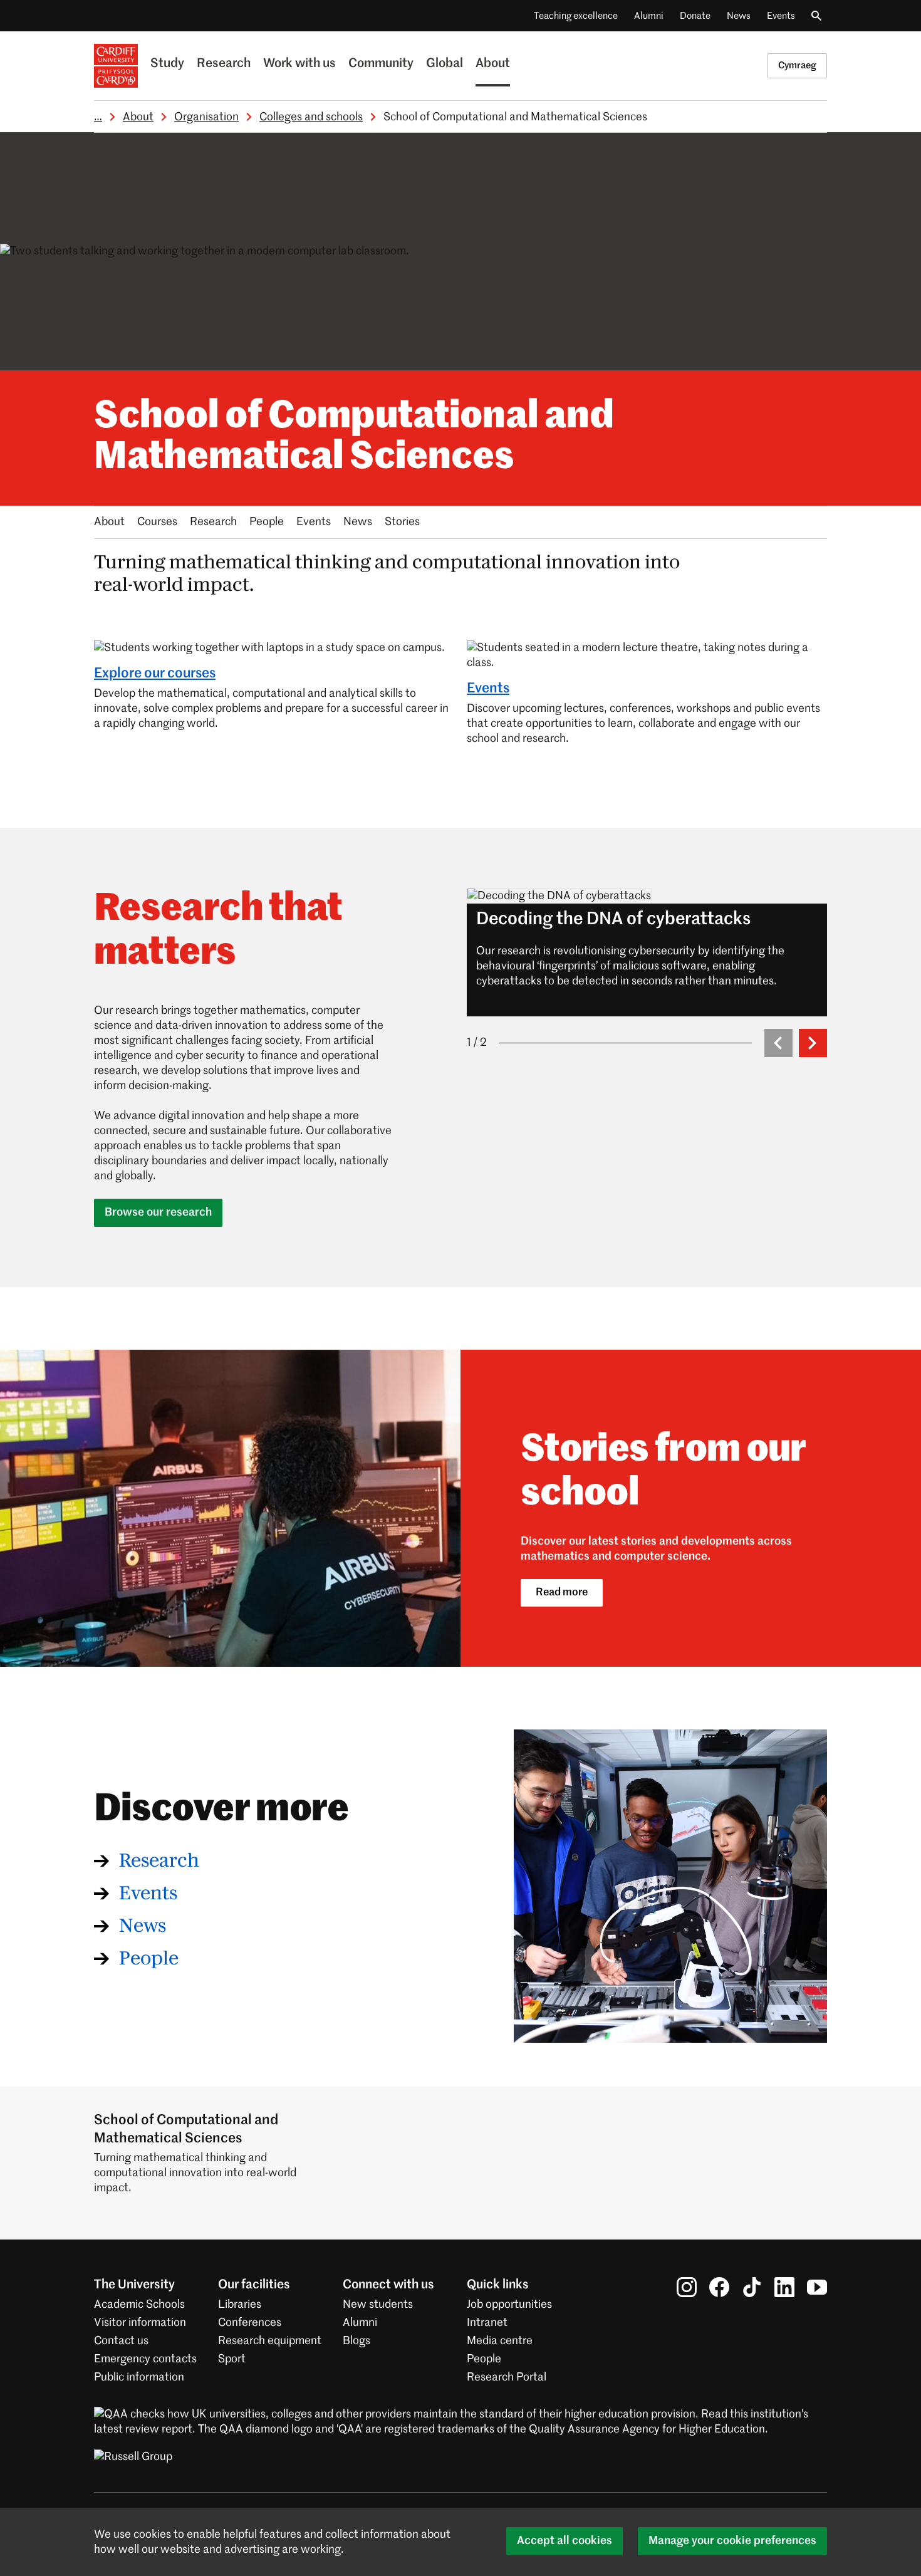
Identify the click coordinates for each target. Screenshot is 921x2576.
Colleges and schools (311, 117)
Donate (695, 16)
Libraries (240, 2305)
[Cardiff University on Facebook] (719, 2287)
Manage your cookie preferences (732, 2541)
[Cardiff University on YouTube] (817, 2287)
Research (224, 64)
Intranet (487, 2323)
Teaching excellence (576, 16)
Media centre (500, 2341)
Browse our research (158, 1212)
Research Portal (507, 2377)
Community (381, 64)
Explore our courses (155, 674)
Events (781, 16)
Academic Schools (139, 2305)
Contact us (121, 2341)
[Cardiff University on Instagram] (687, 2287)
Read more (562, 1593)
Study (167, 64)
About (493, 64)
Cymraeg (797, 65)
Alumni (649, 16)
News (739, 16)
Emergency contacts (145, 2359)
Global (445, 64)
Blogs (356, 2341)
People (267, 522)
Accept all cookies (565, 2541)
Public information (139, 2377)
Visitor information (140, 2323)
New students (378, 2305)
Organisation (206, 117)
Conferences (250, 2323)
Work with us (299, 64)
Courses (157, 522)
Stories (402, 522)
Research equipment (270, 2341)
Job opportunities (509, 2305)
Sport (232, 2359)
